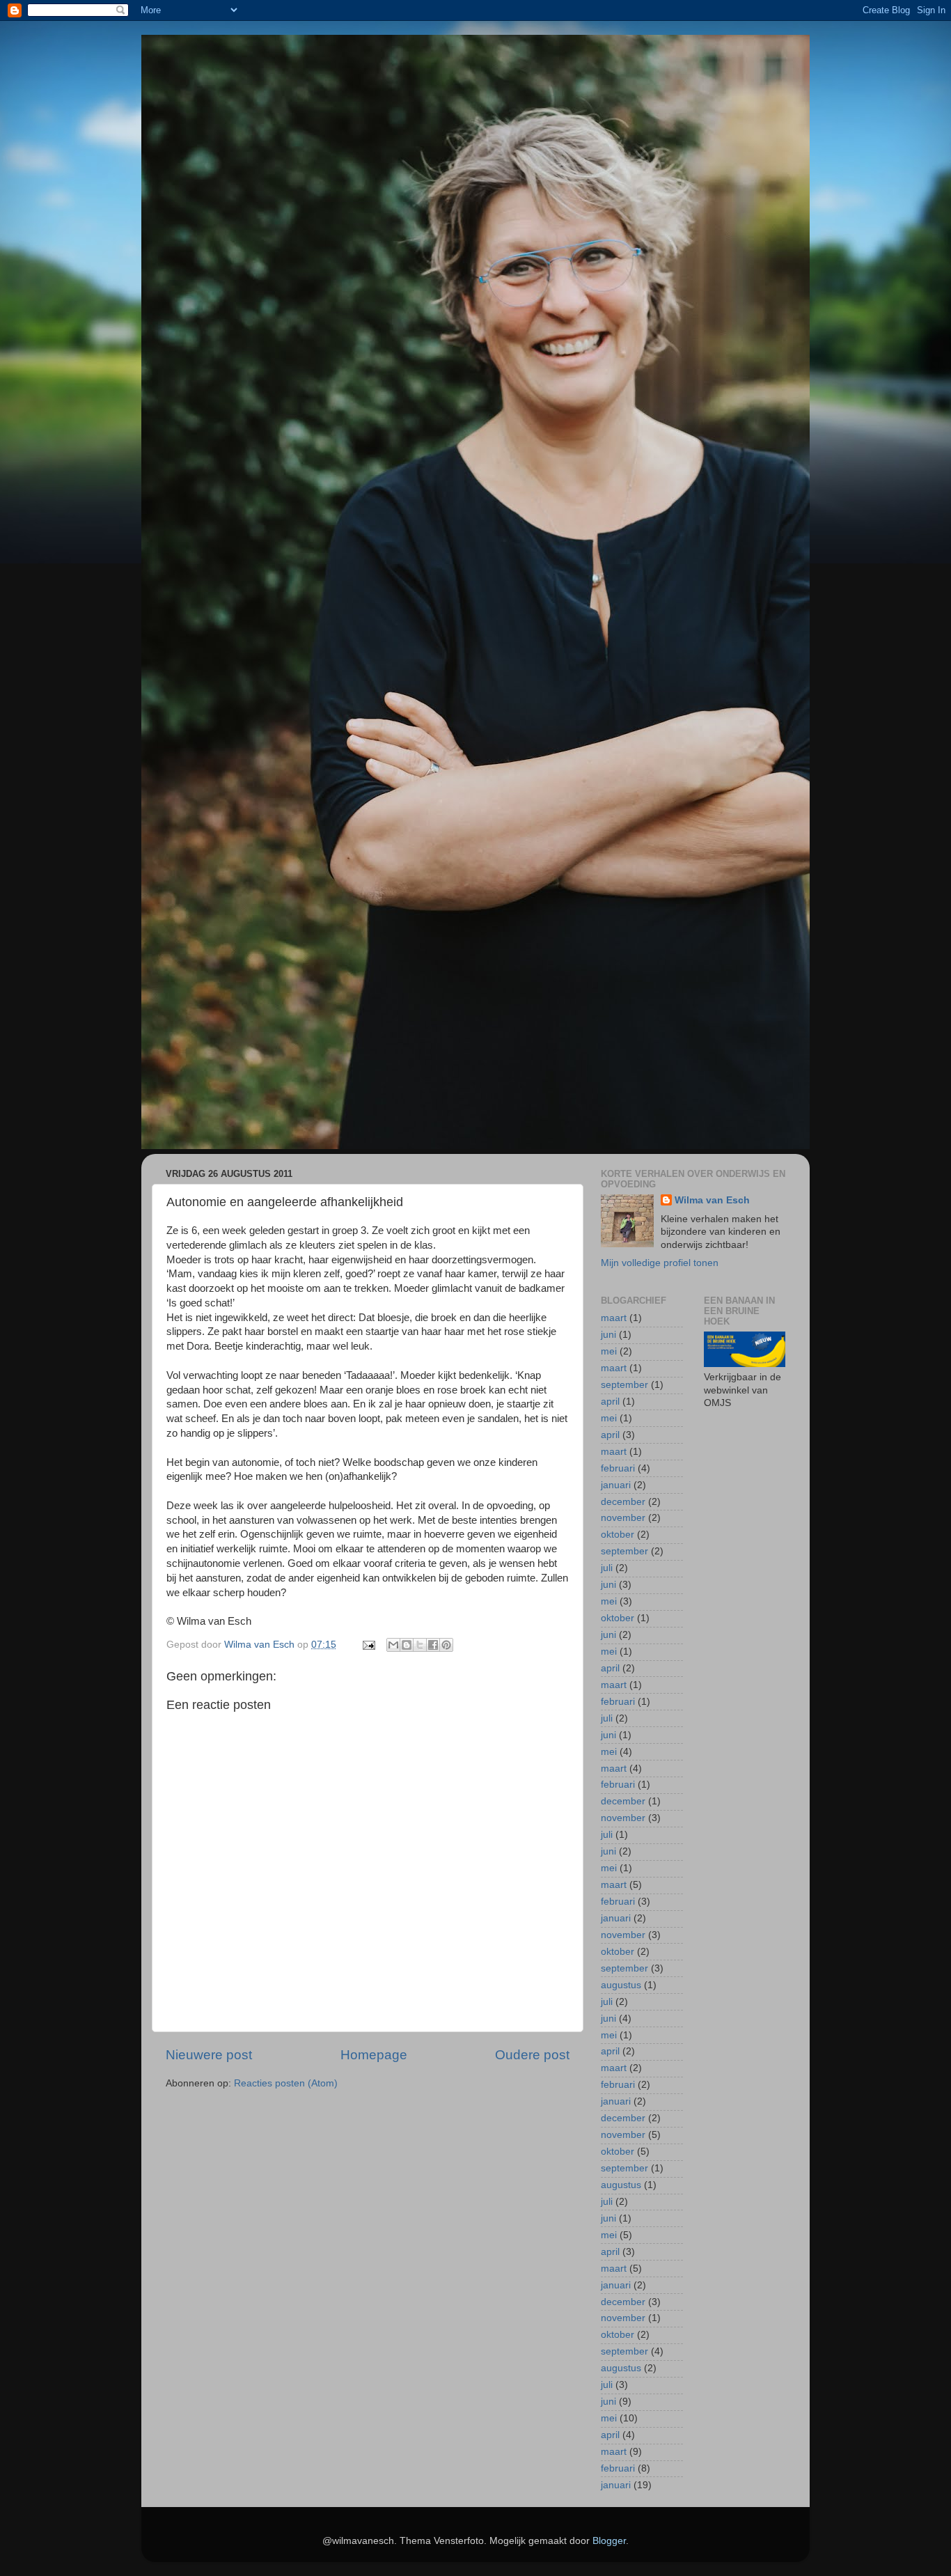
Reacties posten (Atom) (286, 2083)
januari (616, 1485)
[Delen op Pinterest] (446, 1645)
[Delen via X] (420, 1645)
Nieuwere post (209, 2055)
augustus (621, 1985)
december (623, 1502)
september (624, 1385)
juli (607, 1568)
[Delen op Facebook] (433, 1645)
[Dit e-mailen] (393, 1645)
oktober (618, 1535)
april (610, 1402)
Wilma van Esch (712, 1200)
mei (609, 1351)
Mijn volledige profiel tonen (660, 1263)
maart (614, 1318)
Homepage (374, 2055)
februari (618, 1468)
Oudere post (532, 2055)
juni (608, 1335)
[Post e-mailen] (368, 1645)
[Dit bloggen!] (407, 1645)
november (623, 1518)
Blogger (609, 2541)
